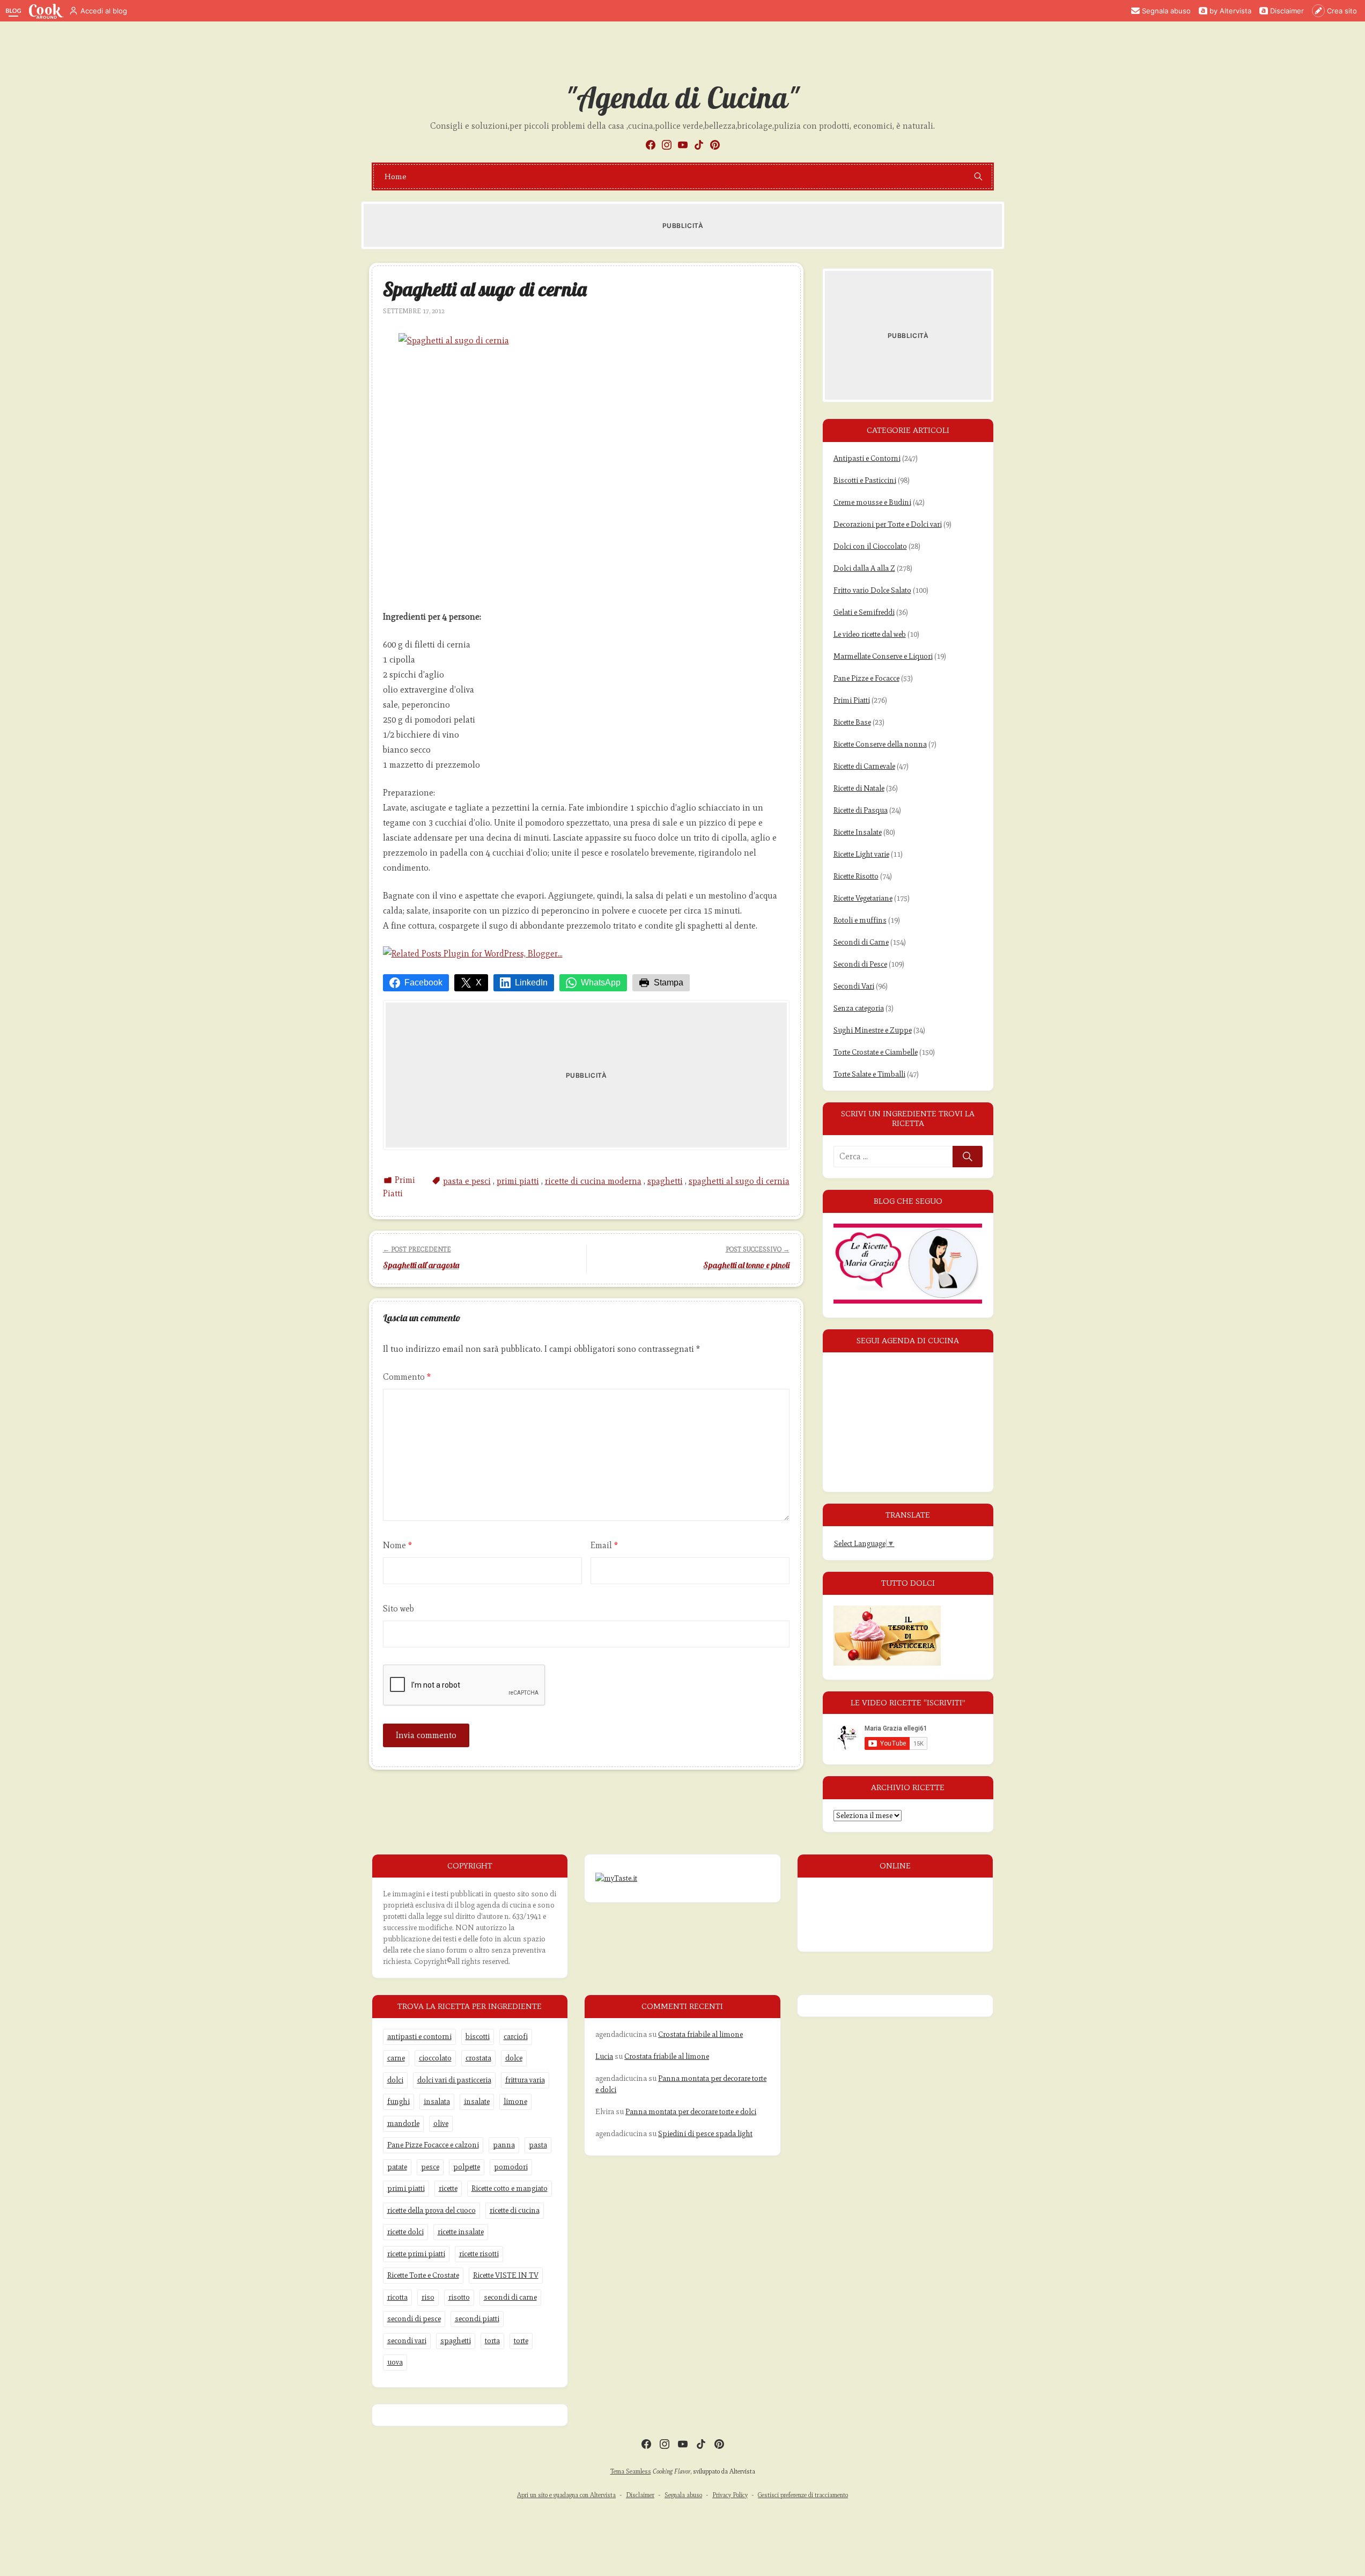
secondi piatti (477, 2319)
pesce (430, 2167)
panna (504, 2145)
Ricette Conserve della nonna (880, 744)
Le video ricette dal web (870, 634)
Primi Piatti (852, 700)
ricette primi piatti (416, 2254)
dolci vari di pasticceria (454, 2080)
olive (441, 2124)
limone (515, 2102)
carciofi (516, 2037)
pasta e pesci (467, 1181)
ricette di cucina (515, 2210)
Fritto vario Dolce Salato (872, 590)
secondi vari (407, 2341)
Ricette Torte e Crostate (423, 2275)
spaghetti (665, 1181)
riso (428, 2297)
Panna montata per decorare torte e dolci (691, 2112)
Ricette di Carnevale (864, 766)
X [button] (479, 982)
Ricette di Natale (859, 788)
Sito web (399, 1609)
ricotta (397, 2297)
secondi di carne (510, 2297)
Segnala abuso (1166, 11)
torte (521, 2341)
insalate (477, 2102)
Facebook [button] (423, 982)
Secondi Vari (854, 986)
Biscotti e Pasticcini (865, 480)
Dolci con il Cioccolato (870, 546)
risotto (459, 2297)
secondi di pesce (414, 2319)
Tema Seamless (631, 2471)
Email (604, 1545)
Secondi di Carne (861, 942)
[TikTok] (699, 145)
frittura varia (525, 2080)
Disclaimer (1287, 11)
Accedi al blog (104, 11)
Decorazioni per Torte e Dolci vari (888, 524)
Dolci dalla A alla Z (864, 568)
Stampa (669, 982)
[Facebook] (651, 145)
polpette (467, 2167)
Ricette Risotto (856, 876)
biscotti (478, 2037)
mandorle (403, 2124)
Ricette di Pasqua (861, 810)
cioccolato (435, 2058)
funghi (399, 2102)
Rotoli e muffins (860, 920)
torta (492, 2341)
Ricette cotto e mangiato (510, 2188)
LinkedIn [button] (531, 982)
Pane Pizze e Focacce (866, 678)
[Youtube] (683, 145)
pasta (538, 2145)
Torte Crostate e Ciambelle (876, 1052)
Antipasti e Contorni (867, 458)
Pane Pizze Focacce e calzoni (433, 2145)
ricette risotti (479, 2254)
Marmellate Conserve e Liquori (883, 656)
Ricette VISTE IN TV (506, 2275)
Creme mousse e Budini (872, 502)
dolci (395, 2080)
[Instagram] (667, 145)
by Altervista (1230, 11)
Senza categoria (859, 1008)
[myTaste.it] (616, 1878)
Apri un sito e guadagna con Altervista (566, 2495)
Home (396, 176)
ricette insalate (461, 2232)
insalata (437, 2102)
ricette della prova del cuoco (431, 2210)
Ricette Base (852, 722)
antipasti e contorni (419, 2037)
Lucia (604, 2056)
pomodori (511, 2167)
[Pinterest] (715, 145)
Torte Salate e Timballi (869, 1074)
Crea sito (1342, 11)
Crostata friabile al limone (700, 2034)
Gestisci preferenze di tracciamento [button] (803, 2495)
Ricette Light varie (861, 854)
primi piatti (518, 1181)
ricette (448, 2188)
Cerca (968, 1157)
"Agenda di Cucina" (682, 98)
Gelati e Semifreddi (864, 612)
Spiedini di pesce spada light (705, 2134)
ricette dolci (405, 2232)
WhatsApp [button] (601, 982)
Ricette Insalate (858, 832)
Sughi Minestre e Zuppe (873, 1030)
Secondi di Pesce (860, 964)
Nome (397, 1545)
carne (396, 2058)
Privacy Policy (730, 2495)
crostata (478, 2058)
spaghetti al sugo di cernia (739, 1181)
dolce (514, 2058)
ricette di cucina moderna (593, 1181)
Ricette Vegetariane (863, 898)
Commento (407, 1377)
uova (395, 2362)
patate (397, 2167)
